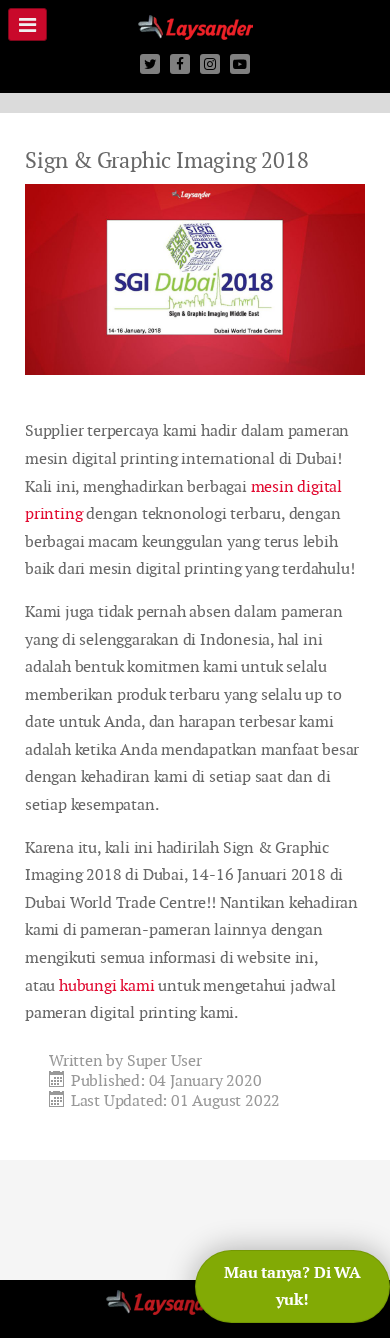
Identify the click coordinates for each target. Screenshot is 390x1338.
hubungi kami (107, 985)
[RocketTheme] (195, 1309)
